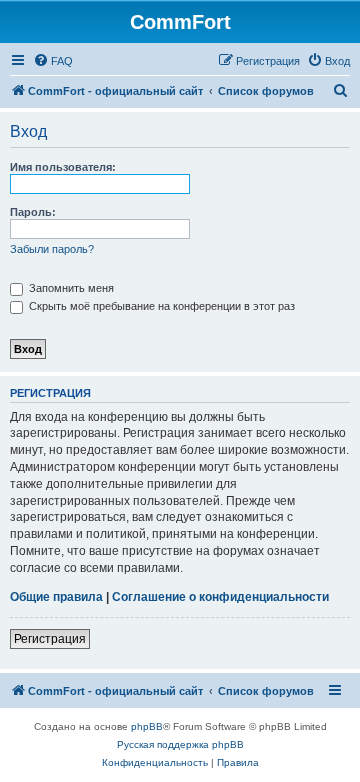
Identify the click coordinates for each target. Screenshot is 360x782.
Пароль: (33, 212)
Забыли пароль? (52, 249)
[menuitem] (53, 61)
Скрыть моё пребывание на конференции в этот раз (160, 306)
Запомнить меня (70, 288)
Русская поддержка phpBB (180, 744)
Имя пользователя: (63, 167)
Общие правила (56, 597)
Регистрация (50, 639)
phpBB (147, 726)
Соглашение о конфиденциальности (220, 597)
